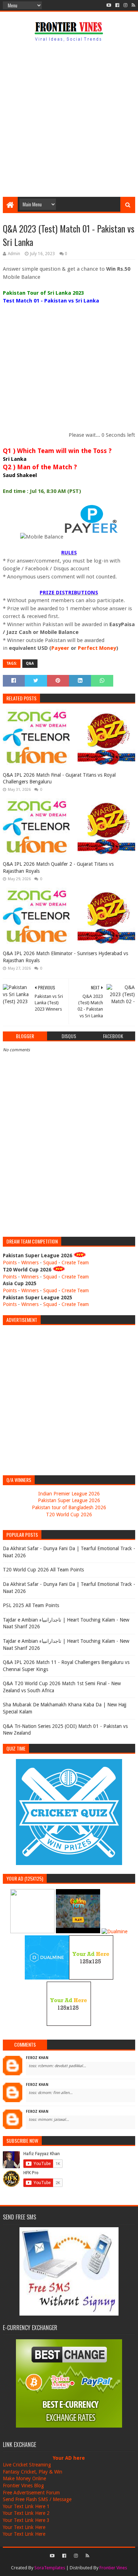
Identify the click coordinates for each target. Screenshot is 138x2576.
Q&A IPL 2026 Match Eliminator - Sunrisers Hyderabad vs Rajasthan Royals (65, 957)
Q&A (30, 663)
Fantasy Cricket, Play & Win (33, 2472)
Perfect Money (97, 648)
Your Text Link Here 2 (26, 2513)
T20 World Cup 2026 (69, 1515)
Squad (50, 1263)
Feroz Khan (37, 2058)
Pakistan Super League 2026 (69, 1500)
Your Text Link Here (24, 2527)
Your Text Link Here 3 (26, 2520)
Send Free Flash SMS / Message (37, 2499)
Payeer (60, 648)
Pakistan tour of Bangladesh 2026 (69, 1507)
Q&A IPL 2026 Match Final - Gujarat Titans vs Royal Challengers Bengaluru (59, 778)
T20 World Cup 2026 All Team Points (43, 1570)
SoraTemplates (50, 2568)
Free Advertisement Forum (31, 2493)
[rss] (133, 5)
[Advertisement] (69, 121)
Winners (30, 1263)
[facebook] (117, 5)
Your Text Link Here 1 (26, 2506)
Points (10, 1263)
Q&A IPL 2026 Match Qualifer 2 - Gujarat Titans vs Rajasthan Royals (58, 868)
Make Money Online (24, 2478)
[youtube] (109, 5)
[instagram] (125, 5)
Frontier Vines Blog (23, 2486)
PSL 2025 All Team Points (31, 1605)
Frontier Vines (113, 2568)
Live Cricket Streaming (27, 2465)
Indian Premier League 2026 (69, 1494)
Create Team (75, 1263)
